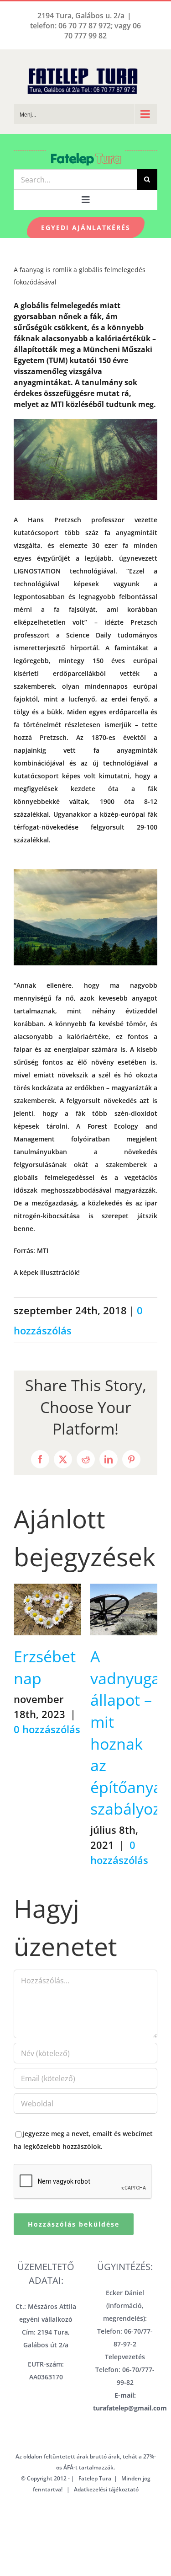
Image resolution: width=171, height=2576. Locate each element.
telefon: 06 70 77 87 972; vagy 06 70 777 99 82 (85, 31)
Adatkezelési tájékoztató (106, 2489)
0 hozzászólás (47, 1729)
